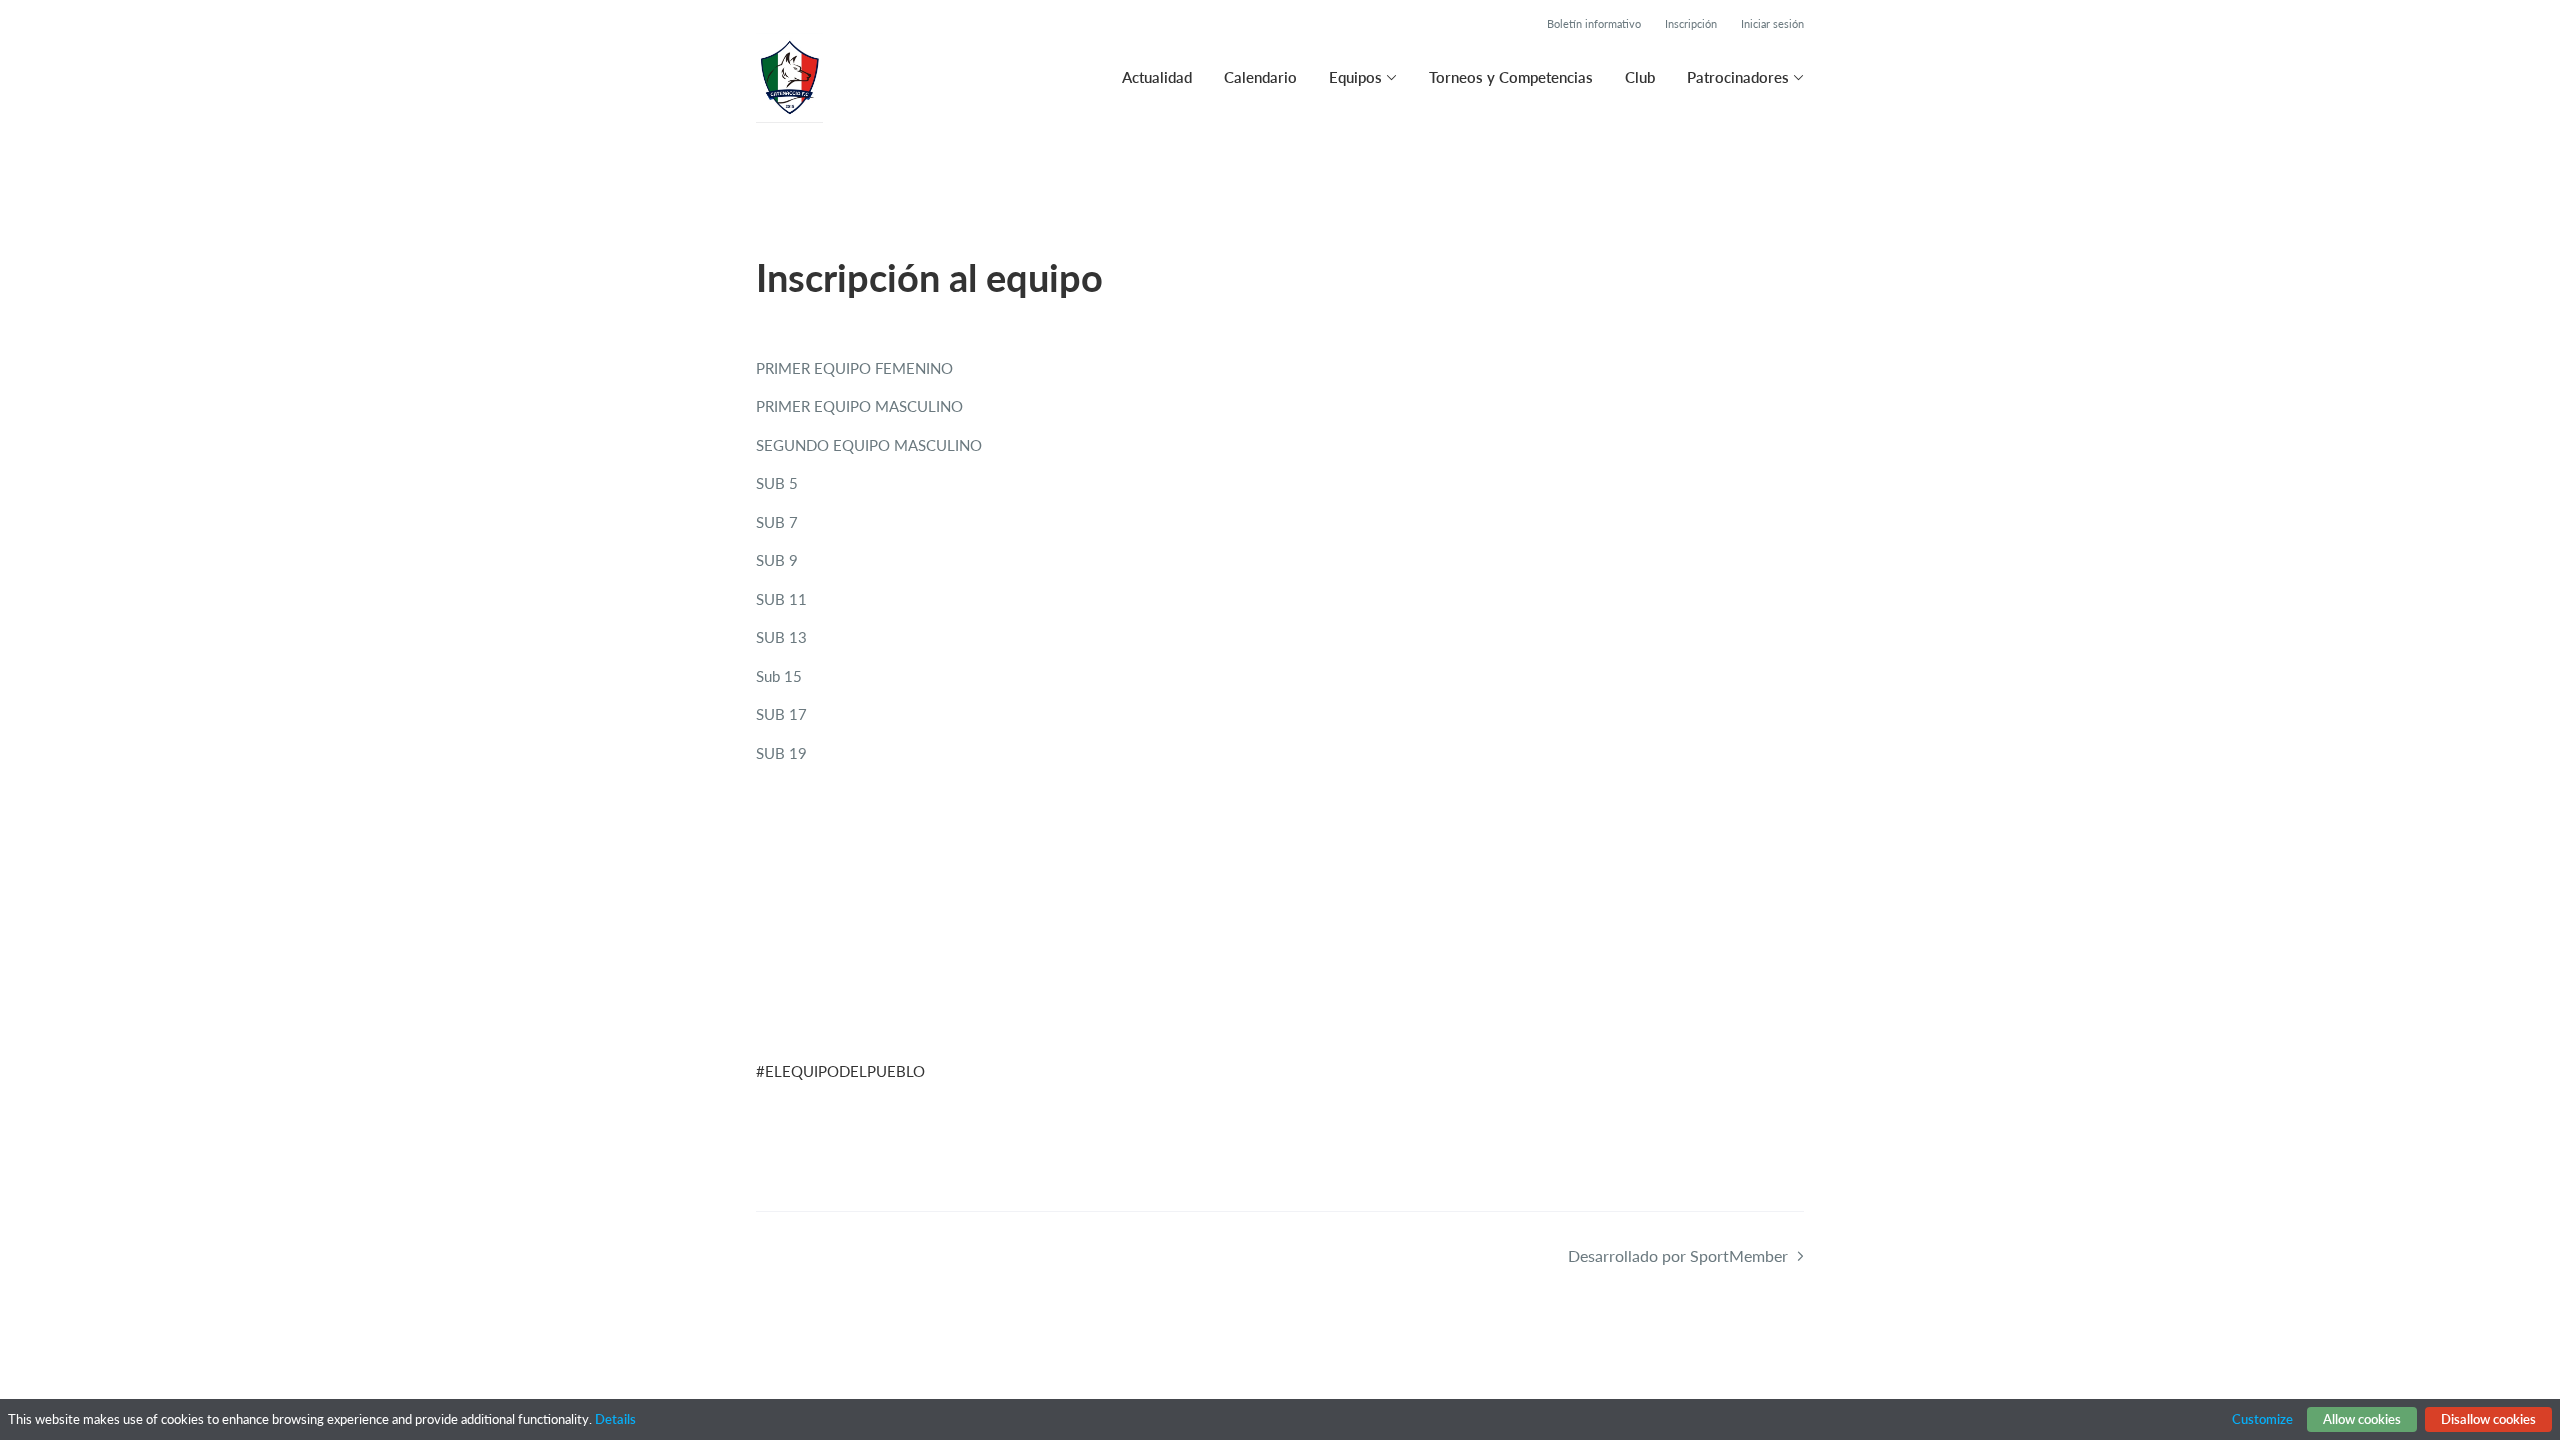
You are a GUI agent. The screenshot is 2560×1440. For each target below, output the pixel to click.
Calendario (1260, 77)
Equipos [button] (1355, 77)
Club (1640, 77)
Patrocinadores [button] (1738, 77)
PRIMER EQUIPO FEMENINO (854, 368)
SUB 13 (781, 637)
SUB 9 (777, 560)
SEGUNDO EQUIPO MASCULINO (869, 445)
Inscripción (1691, 23)
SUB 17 (781, 714)
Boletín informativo (1594, 23)
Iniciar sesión (1772, 23)
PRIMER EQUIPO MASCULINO (859, 406)
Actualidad (1157, 77)
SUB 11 (781, 599)
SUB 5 (777, 483)
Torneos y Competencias (1511, 77)
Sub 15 (779, 676)
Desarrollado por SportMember (1678, 1255)
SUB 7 (777, 522)
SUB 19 (781, 753)
